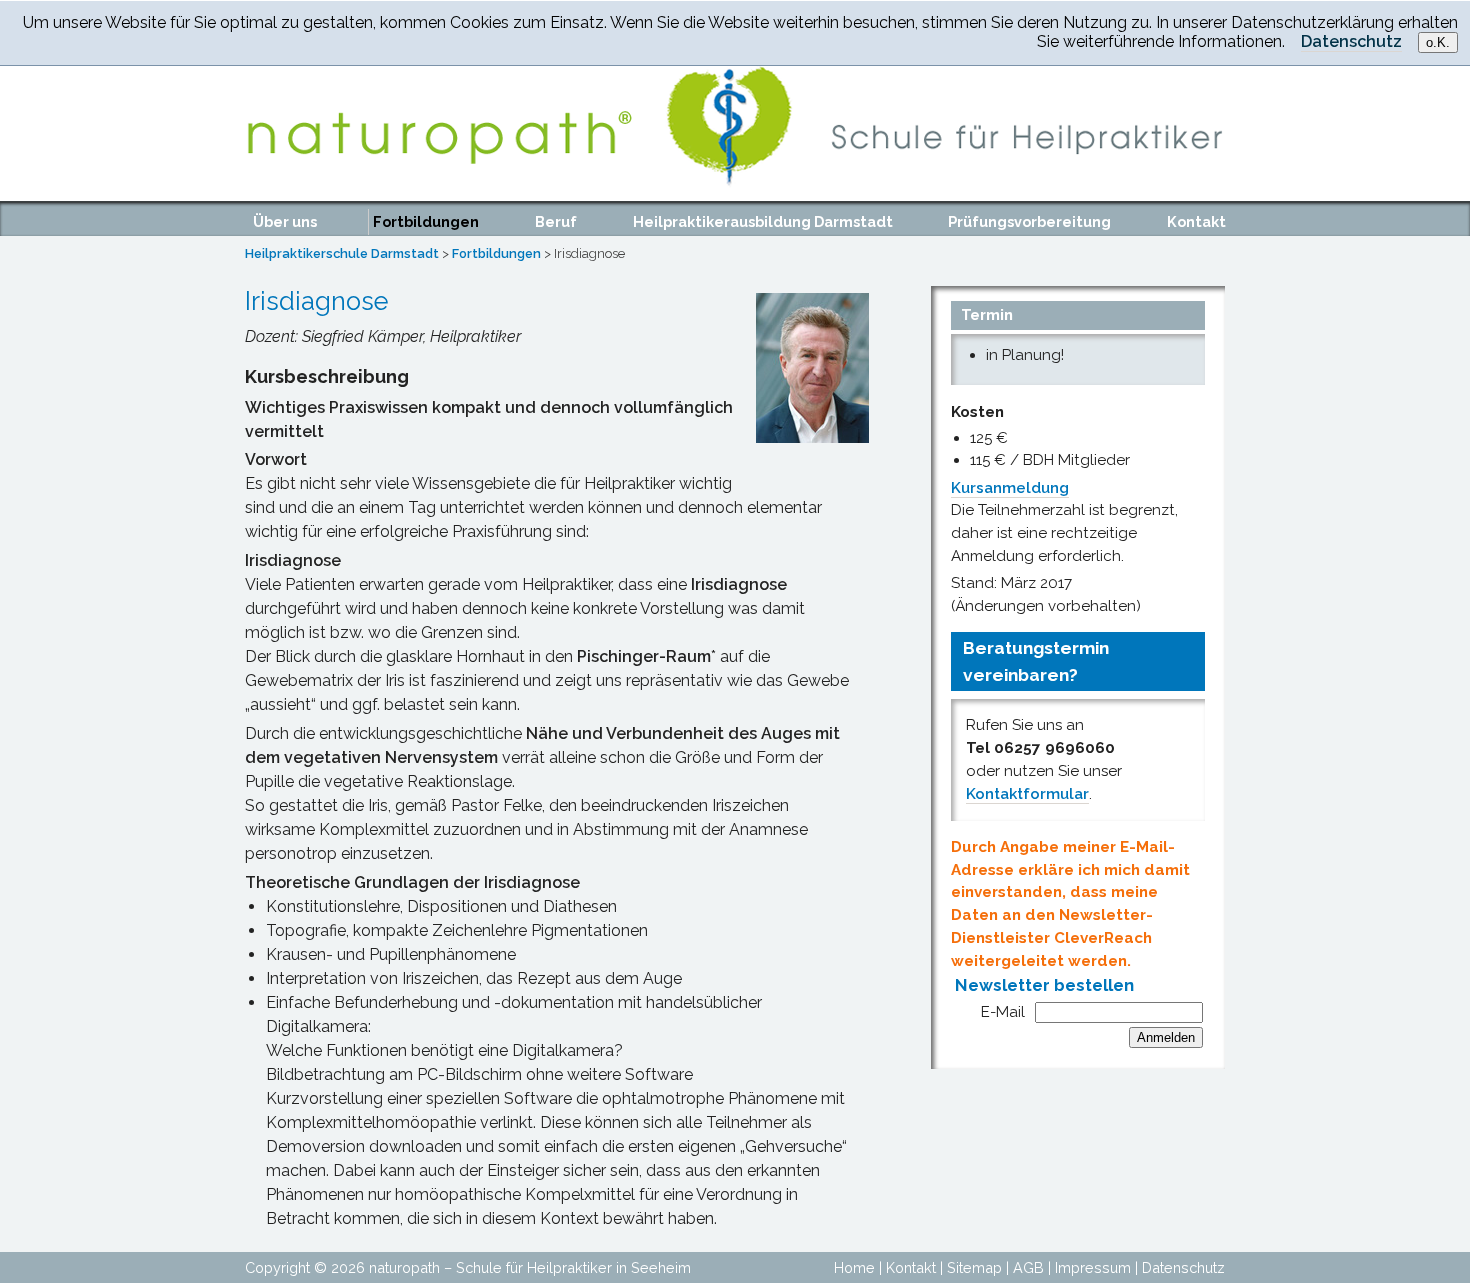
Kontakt (1196, 221)
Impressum (1093, 1267)
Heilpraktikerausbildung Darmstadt (763, 221)
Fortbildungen (426, 221)
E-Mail (1003, 1012)
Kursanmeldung (1010, 488)
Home (854, 1267)
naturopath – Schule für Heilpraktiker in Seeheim (530, 1267)
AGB (1028, 1267)
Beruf (556, 221)
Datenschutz (1183, 1267)
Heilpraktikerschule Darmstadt (342, 253)
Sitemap (974, 1267)
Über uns (285, 221)
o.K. (1438, 42)
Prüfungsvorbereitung (1029, 221)
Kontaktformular (1027, 794)
